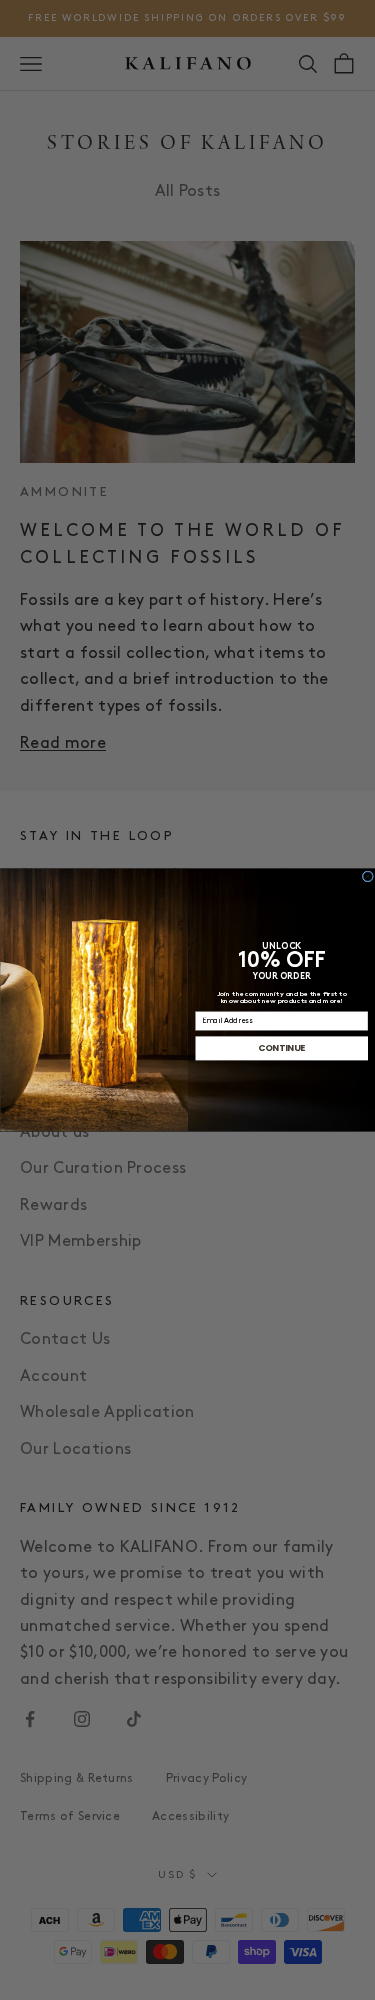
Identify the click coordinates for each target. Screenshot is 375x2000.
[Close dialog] (367, 876)
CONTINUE (281, 1048)
